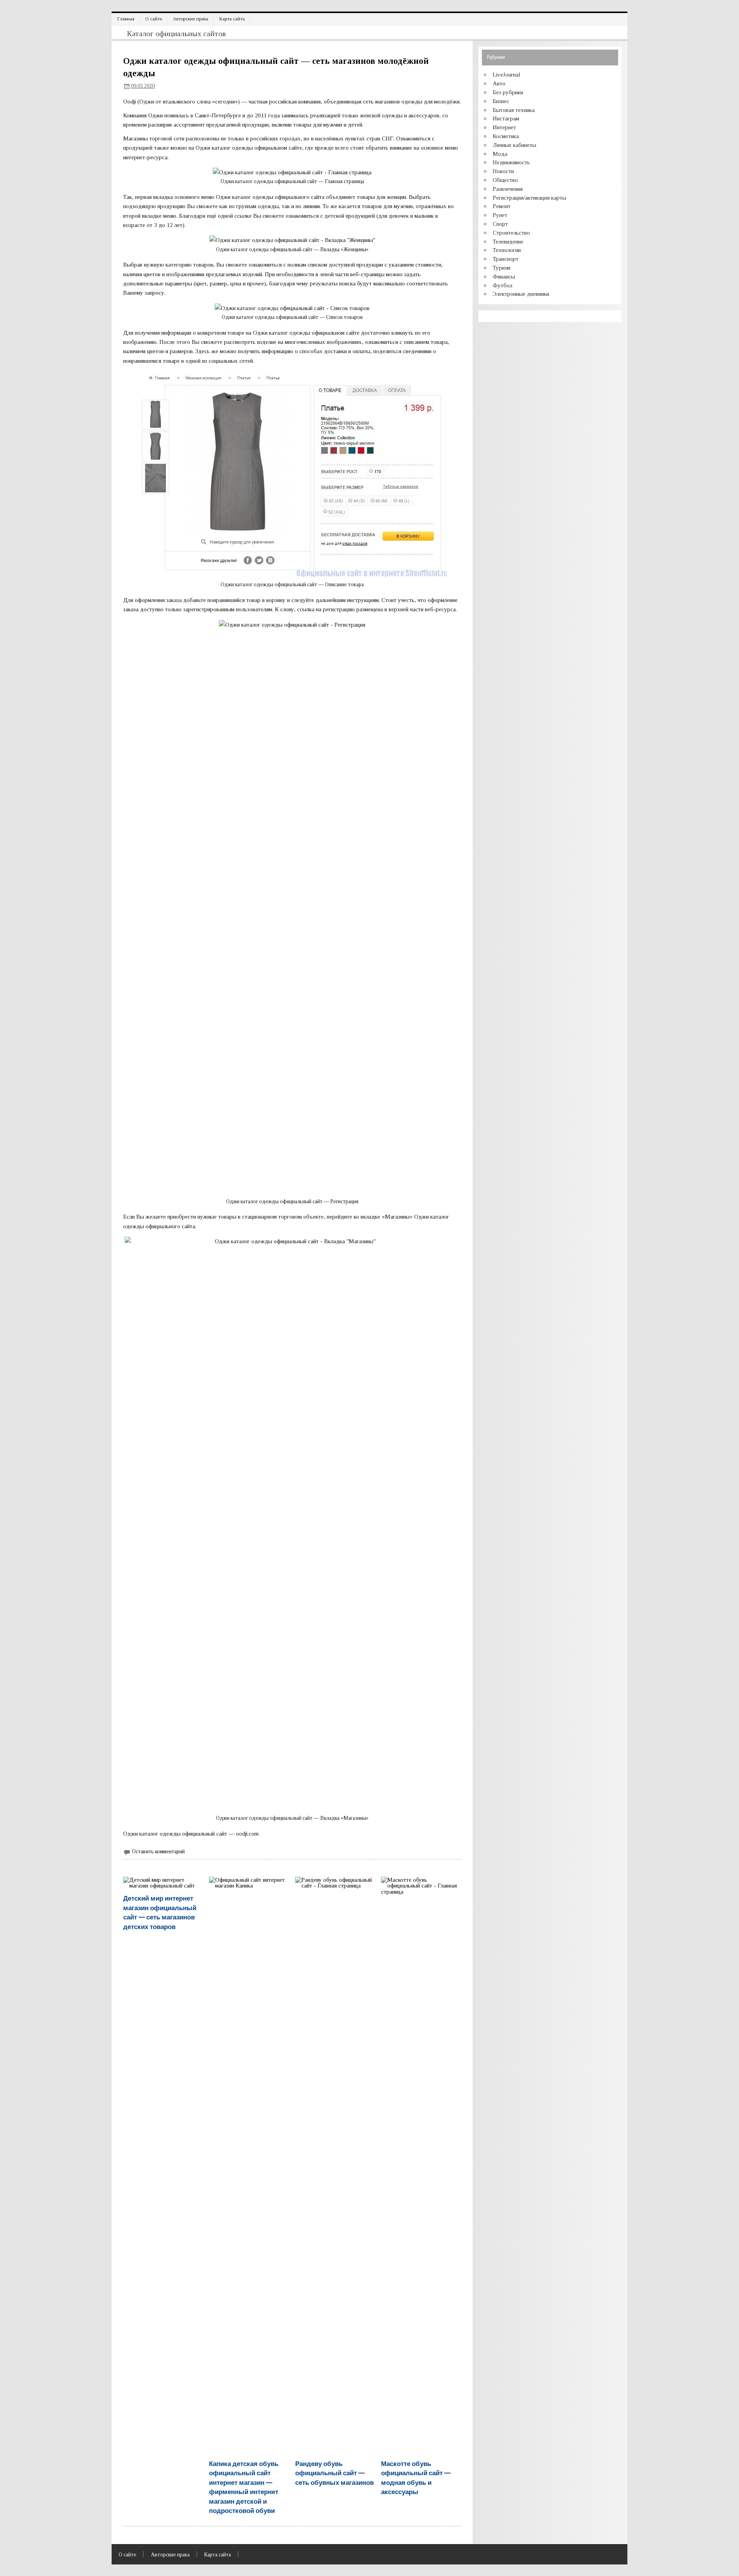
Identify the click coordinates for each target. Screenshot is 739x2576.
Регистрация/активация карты (529, 198)
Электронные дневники (521, 294)
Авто (499, 83)
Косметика (506, 136)
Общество (505, 180)
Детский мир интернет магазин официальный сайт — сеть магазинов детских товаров (160, 1912)
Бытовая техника (514, 110)
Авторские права (191, 19)
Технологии (507, 250)
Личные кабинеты (514, 145)
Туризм (502, 268)
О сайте (154, 19)
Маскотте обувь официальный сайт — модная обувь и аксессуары (416, 2477)
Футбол (502, 285)
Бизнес (501, 101)
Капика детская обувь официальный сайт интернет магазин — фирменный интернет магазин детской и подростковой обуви (244, 2487)
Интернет (504, 127)
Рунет (500, 215)
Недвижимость (511, 162)
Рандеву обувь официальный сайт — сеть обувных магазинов (334, 2473)
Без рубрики (508, 92)
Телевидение (508, 241)
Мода (500, 154)
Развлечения (508, 189)
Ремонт (502, 206)
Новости (503, 171)
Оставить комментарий (158, 1852)
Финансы (504, 276)
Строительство (511, 233)
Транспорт (506, 259)
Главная (126, 19)
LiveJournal (507, 74)
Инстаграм (506, 118)
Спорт (500, 224)
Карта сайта (232, 19)
